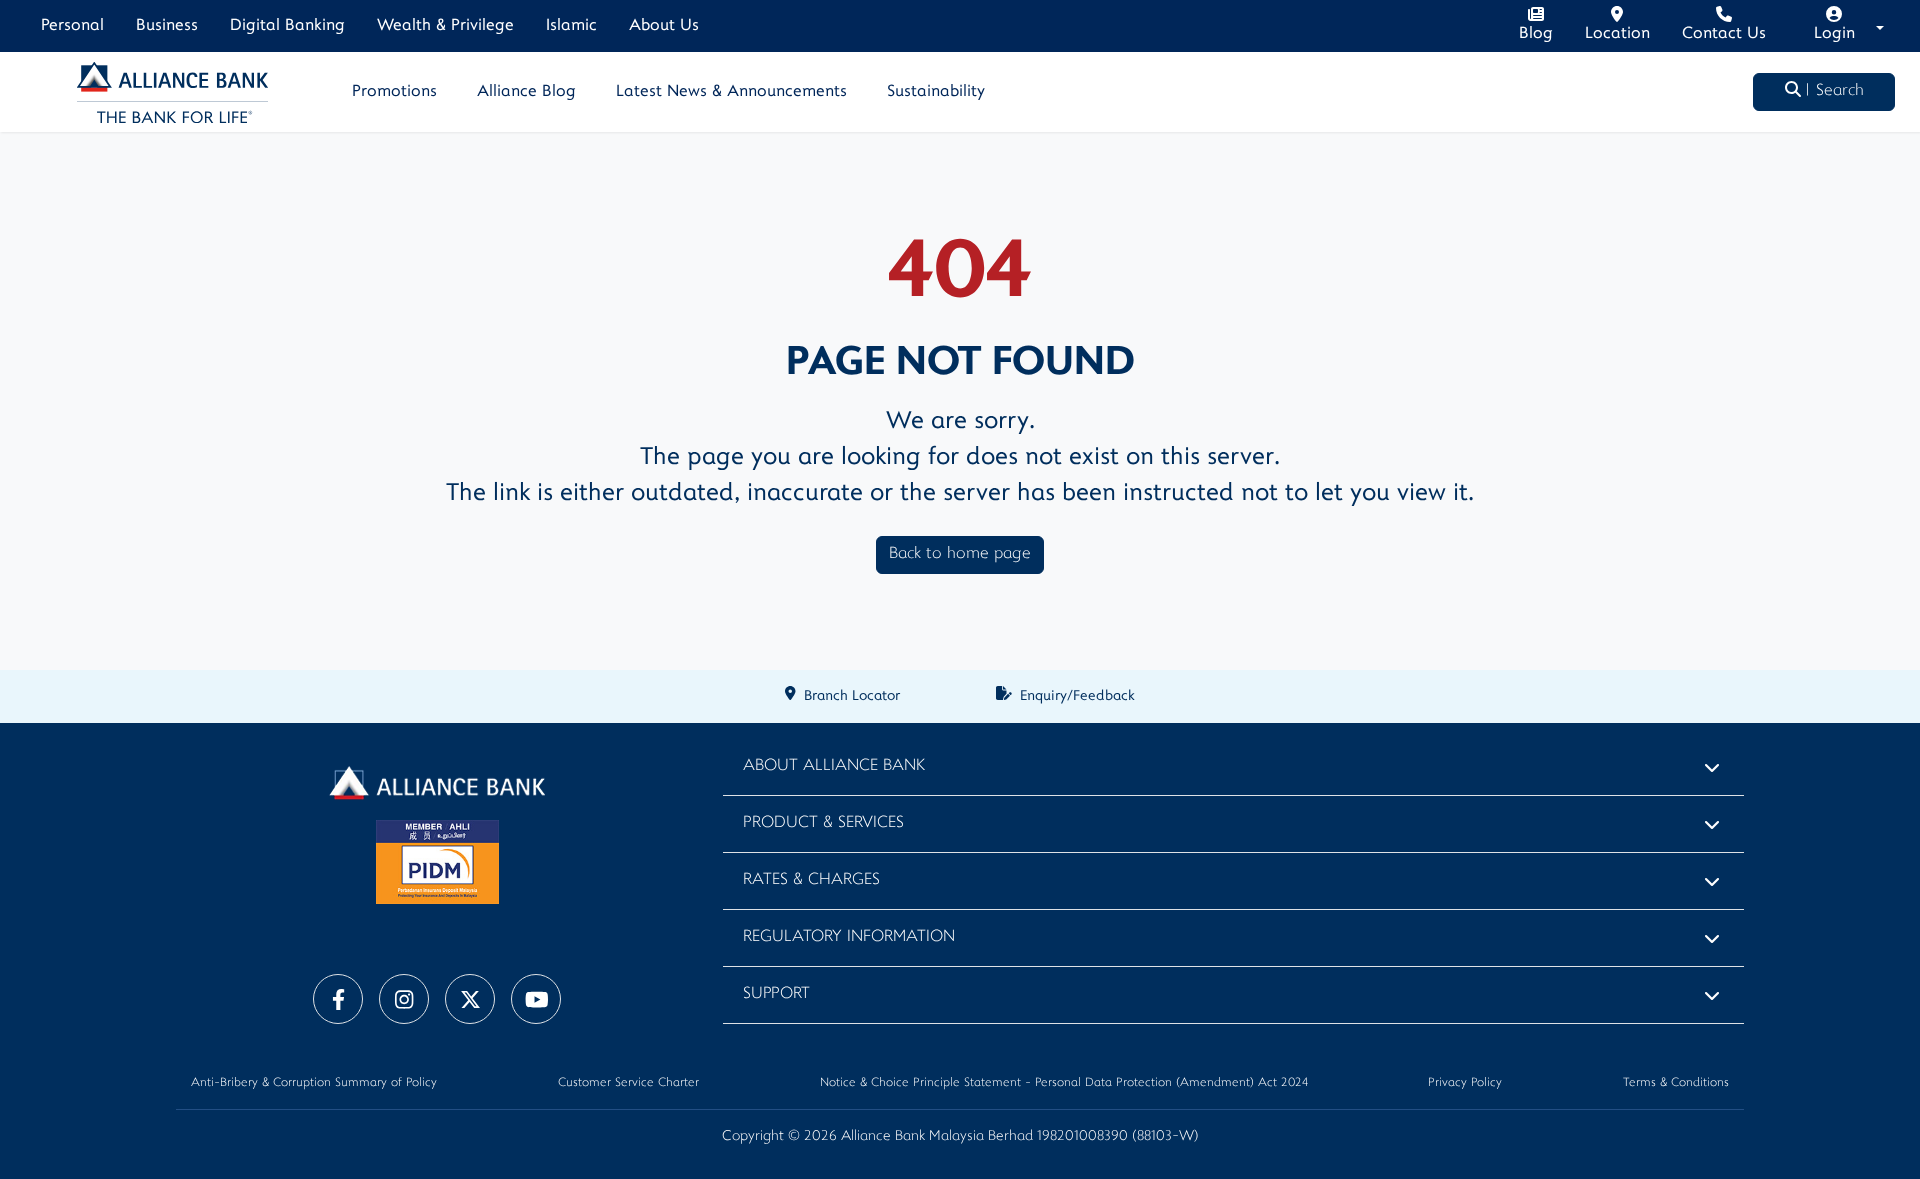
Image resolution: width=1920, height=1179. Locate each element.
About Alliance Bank (834, 766)
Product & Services (823, 823)
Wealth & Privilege (445, 26)
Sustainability (936, 92)
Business (167, 26)
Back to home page (960, 554)
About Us (664, 26)
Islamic (571, 26)
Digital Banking (287, 26)
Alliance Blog (526, 92)
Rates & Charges (811, 880)
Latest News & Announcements (731, 92)
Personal (72, 26)
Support (776, 994)
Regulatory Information (849, 937)
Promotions (394, 92)
